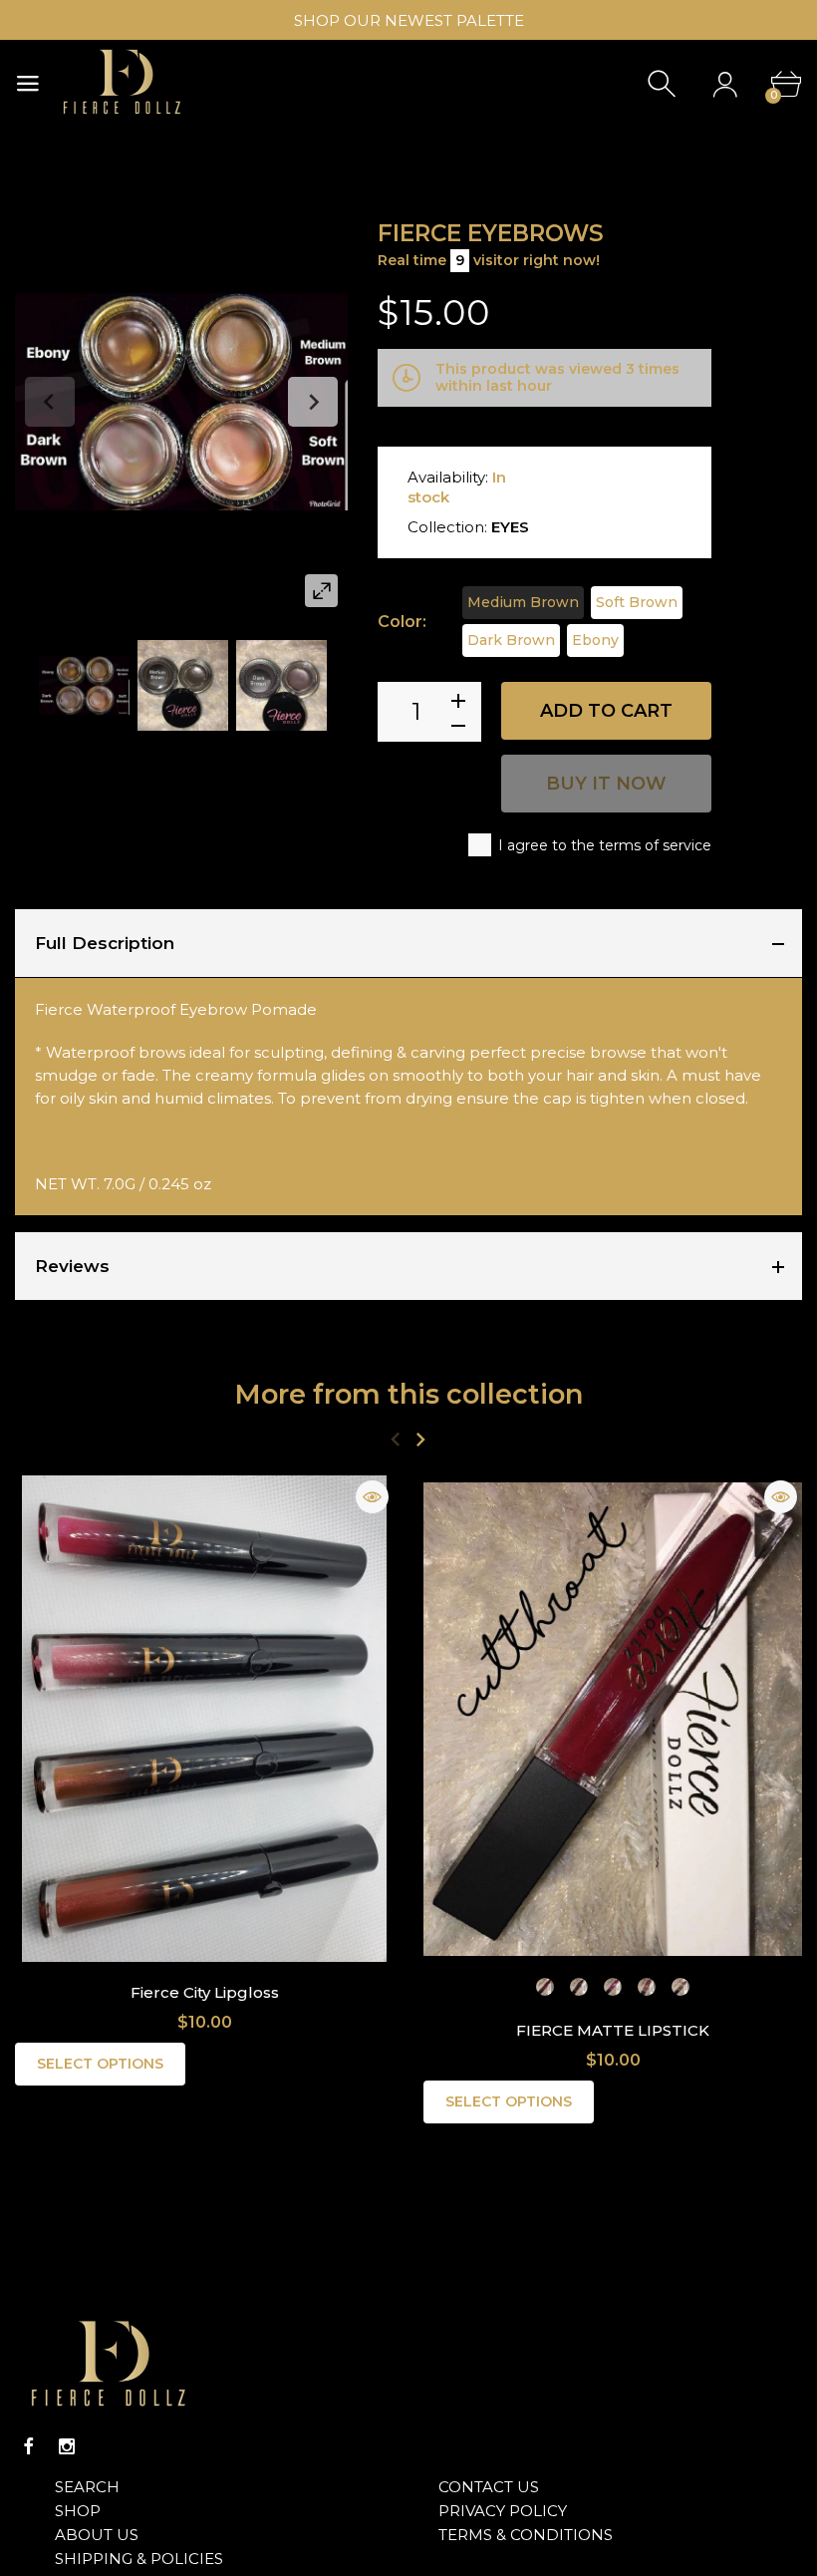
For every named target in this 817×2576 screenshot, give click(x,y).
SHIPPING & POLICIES (139, 2559)
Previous (50, 402)
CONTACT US (489, 2487)
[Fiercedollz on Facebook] (29, 2446)
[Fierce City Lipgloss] (204, 1719)
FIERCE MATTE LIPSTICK (613, 2030)
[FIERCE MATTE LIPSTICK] (613, 1719)
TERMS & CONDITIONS (526, 2535)
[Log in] (725, 84)
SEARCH (87, 2487)
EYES (510, 527)
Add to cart (606, 711)
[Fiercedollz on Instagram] (67, 2446)
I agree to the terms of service (605, 845)
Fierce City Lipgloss (205, 1992)
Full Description (105, 943)
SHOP (78, 2511)
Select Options (100, 2064)
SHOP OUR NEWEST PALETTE (409, 20)
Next (313, 402)
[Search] (664, 84)
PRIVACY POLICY (503, 2511)
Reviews (72, 1266)
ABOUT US (97, 2535)
